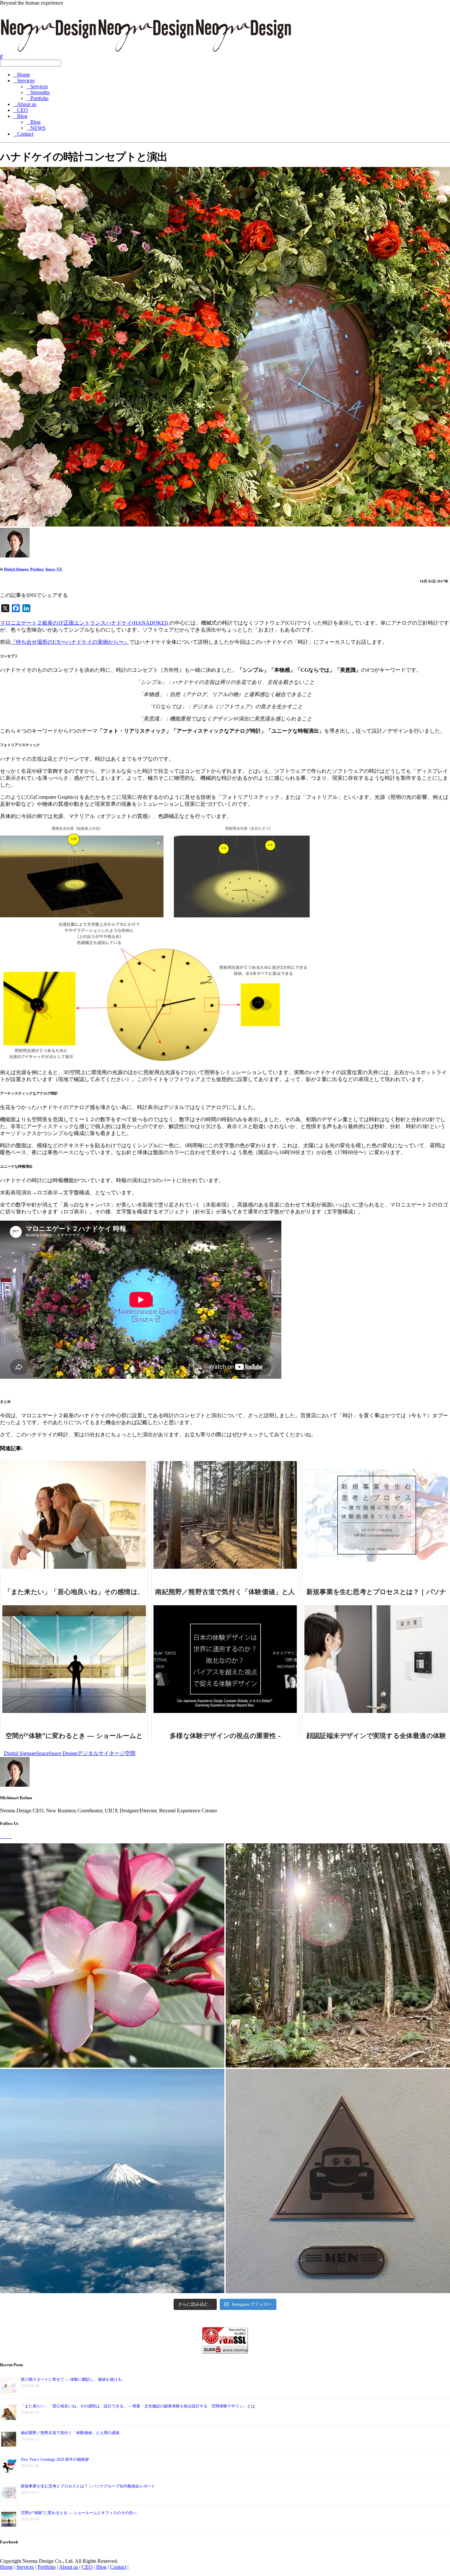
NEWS (38, 128)
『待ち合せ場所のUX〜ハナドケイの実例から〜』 (70, 642)
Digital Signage (16, 569)
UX (59, 569)
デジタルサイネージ (101, 1753)
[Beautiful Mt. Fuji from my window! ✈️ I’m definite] (112, 2181)
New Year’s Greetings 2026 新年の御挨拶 (55, 2459)
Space (50, 569)
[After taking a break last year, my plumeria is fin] (112, 1955)
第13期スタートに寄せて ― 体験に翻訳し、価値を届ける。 (73, 2379)
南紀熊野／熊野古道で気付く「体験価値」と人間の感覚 (70, 2433)
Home (24, 75)
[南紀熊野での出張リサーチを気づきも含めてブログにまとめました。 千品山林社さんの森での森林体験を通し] (338, 1955)
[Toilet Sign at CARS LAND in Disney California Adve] (338, 2181)
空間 (130, 1753)
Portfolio (39, 98)
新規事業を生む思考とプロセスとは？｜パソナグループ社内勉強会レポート (88, 2486)
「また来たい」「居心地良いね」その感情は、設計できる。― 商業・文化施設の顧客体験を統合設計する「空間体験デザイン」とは (138, 2406)
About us (27, 104)
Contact (25, 134)
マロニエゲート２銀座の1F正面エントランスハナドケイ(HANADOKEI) (85, 623)
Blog (22, 116)
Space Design (63, 1753)
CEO (23, 110)
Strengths (40, 92)
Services (26, 81)
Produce (37, 569)
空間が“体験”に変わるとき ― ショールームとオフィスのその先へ (79, 2513)
